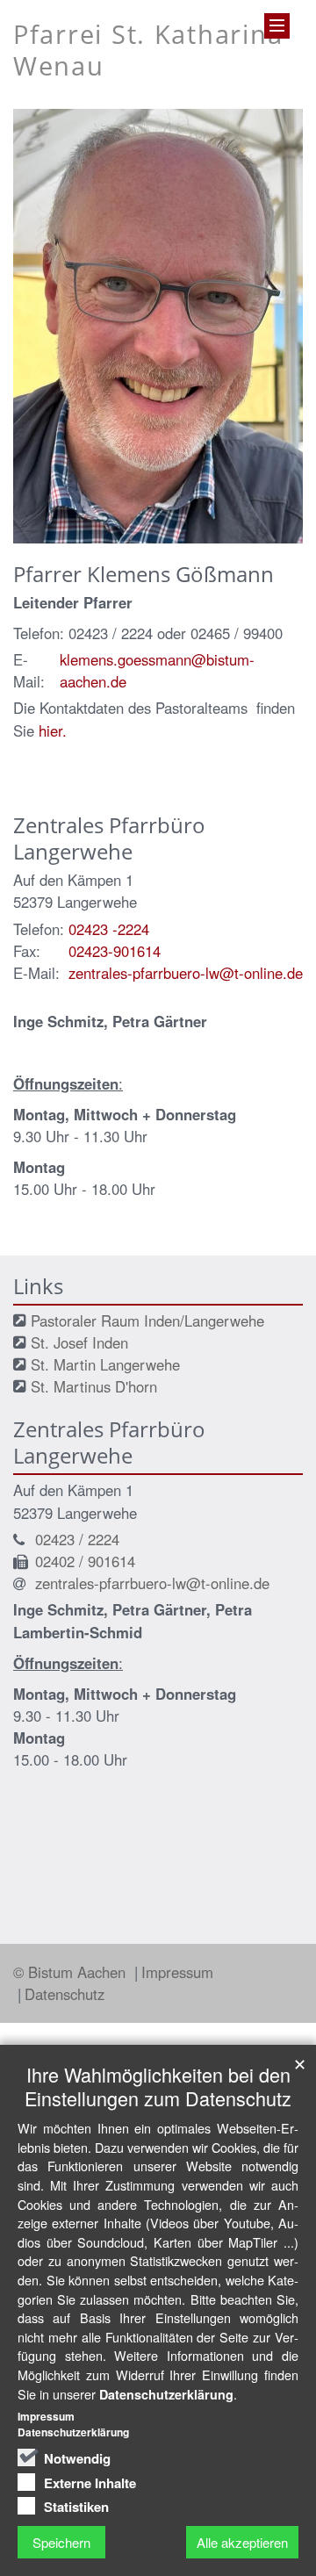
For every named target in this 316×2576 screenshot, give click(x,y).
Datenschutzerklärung (166, 2394)
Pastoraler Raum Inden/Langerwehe (147, 1320)
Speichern (61, 2542)
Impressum (177, 1972)
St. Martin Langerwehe (105, 1364)
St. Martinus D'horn (94, 1386)
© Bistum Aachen (72, 1972)
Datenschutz (65, 1994)
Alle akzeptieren (242, 2542)
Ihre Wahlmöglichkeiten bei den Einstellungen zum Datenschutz (158, 2086)
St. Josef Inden (79, 1342)
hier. (53, 730)
